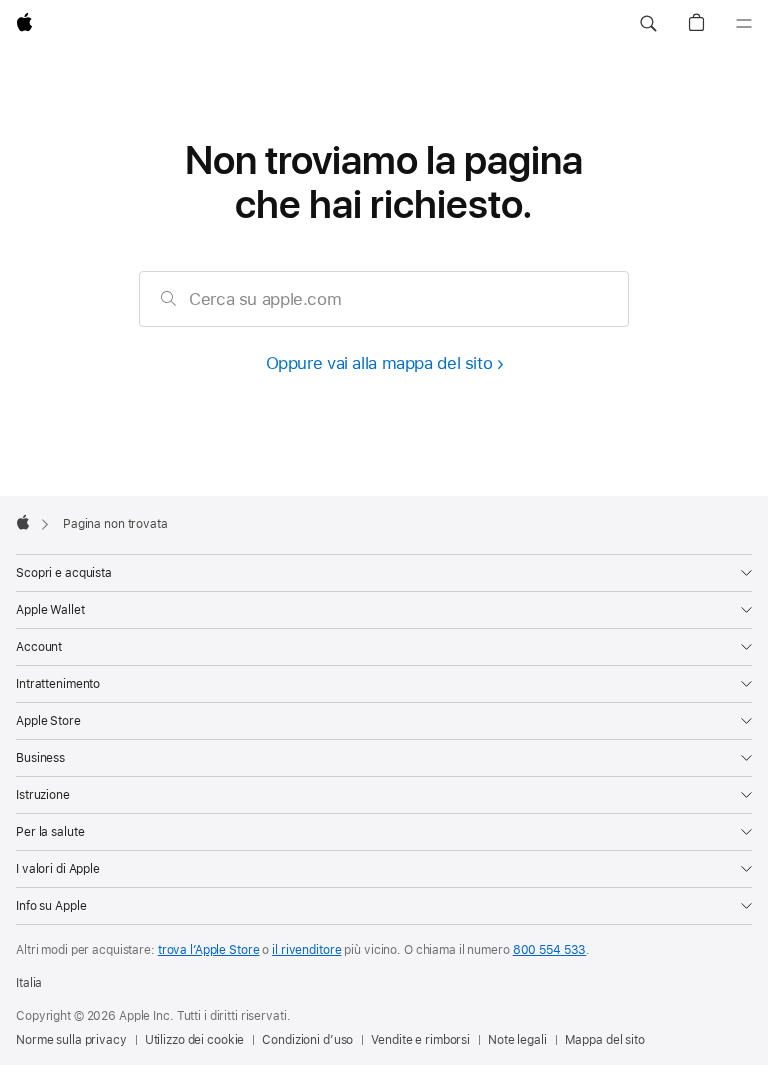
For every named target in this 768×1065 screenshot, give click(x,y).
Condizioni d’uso (307, 1040)
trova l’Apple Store (209, 950)
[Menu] (744, 24)
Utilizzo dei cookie (195, 1040)
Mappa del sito (605, 1040)
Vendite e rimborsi (420, 1040)
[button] (648, 24)
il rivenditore (306, 950)
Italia (29, 983)
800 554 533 (550, 950)
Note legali (517, 1040)
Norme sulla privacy (71, 1040)
